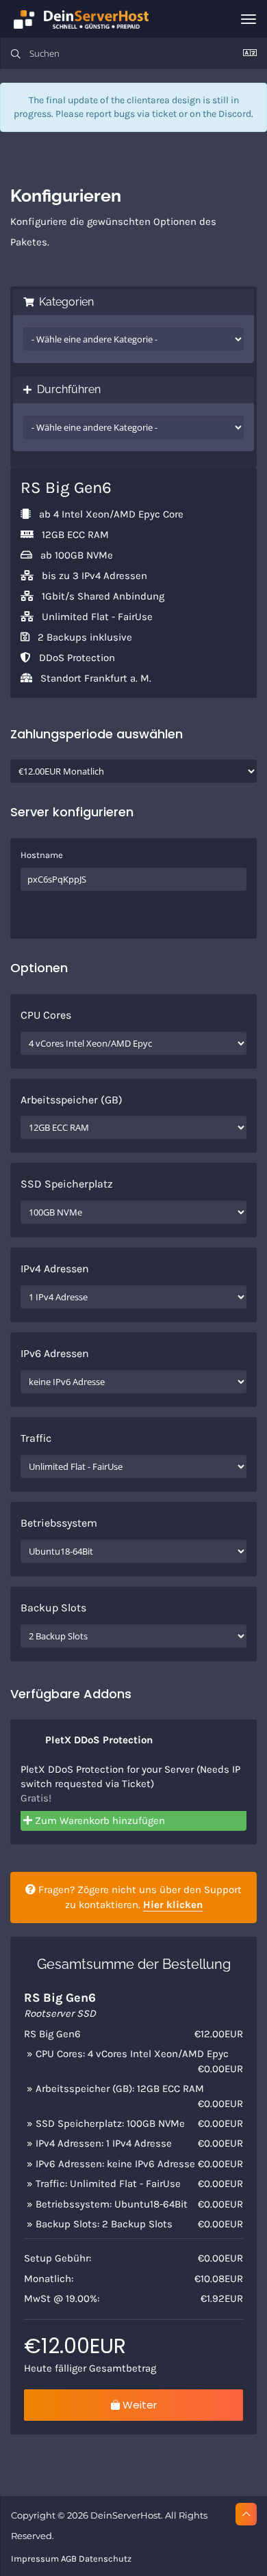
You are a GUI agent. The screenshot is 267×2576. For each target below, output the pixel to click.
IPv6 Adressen (55, 1353)
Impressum (35, 2559)
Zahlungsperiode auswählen (97, 734)
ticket (164, 114)
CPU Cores (46, 1015)
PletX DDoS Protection (98, 1740)
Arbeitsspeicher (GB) (72, 1100)
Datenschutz (105, 2559)
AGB (69, 2559)
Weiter (138, 2405)
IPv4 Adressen (55, 1269)
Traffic (36, 1438)
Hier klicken (173, 1905)
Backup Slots (53, 1608)
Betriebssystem (59, 1523)
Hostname (42, 855)
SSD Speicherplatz (67, 1184)
